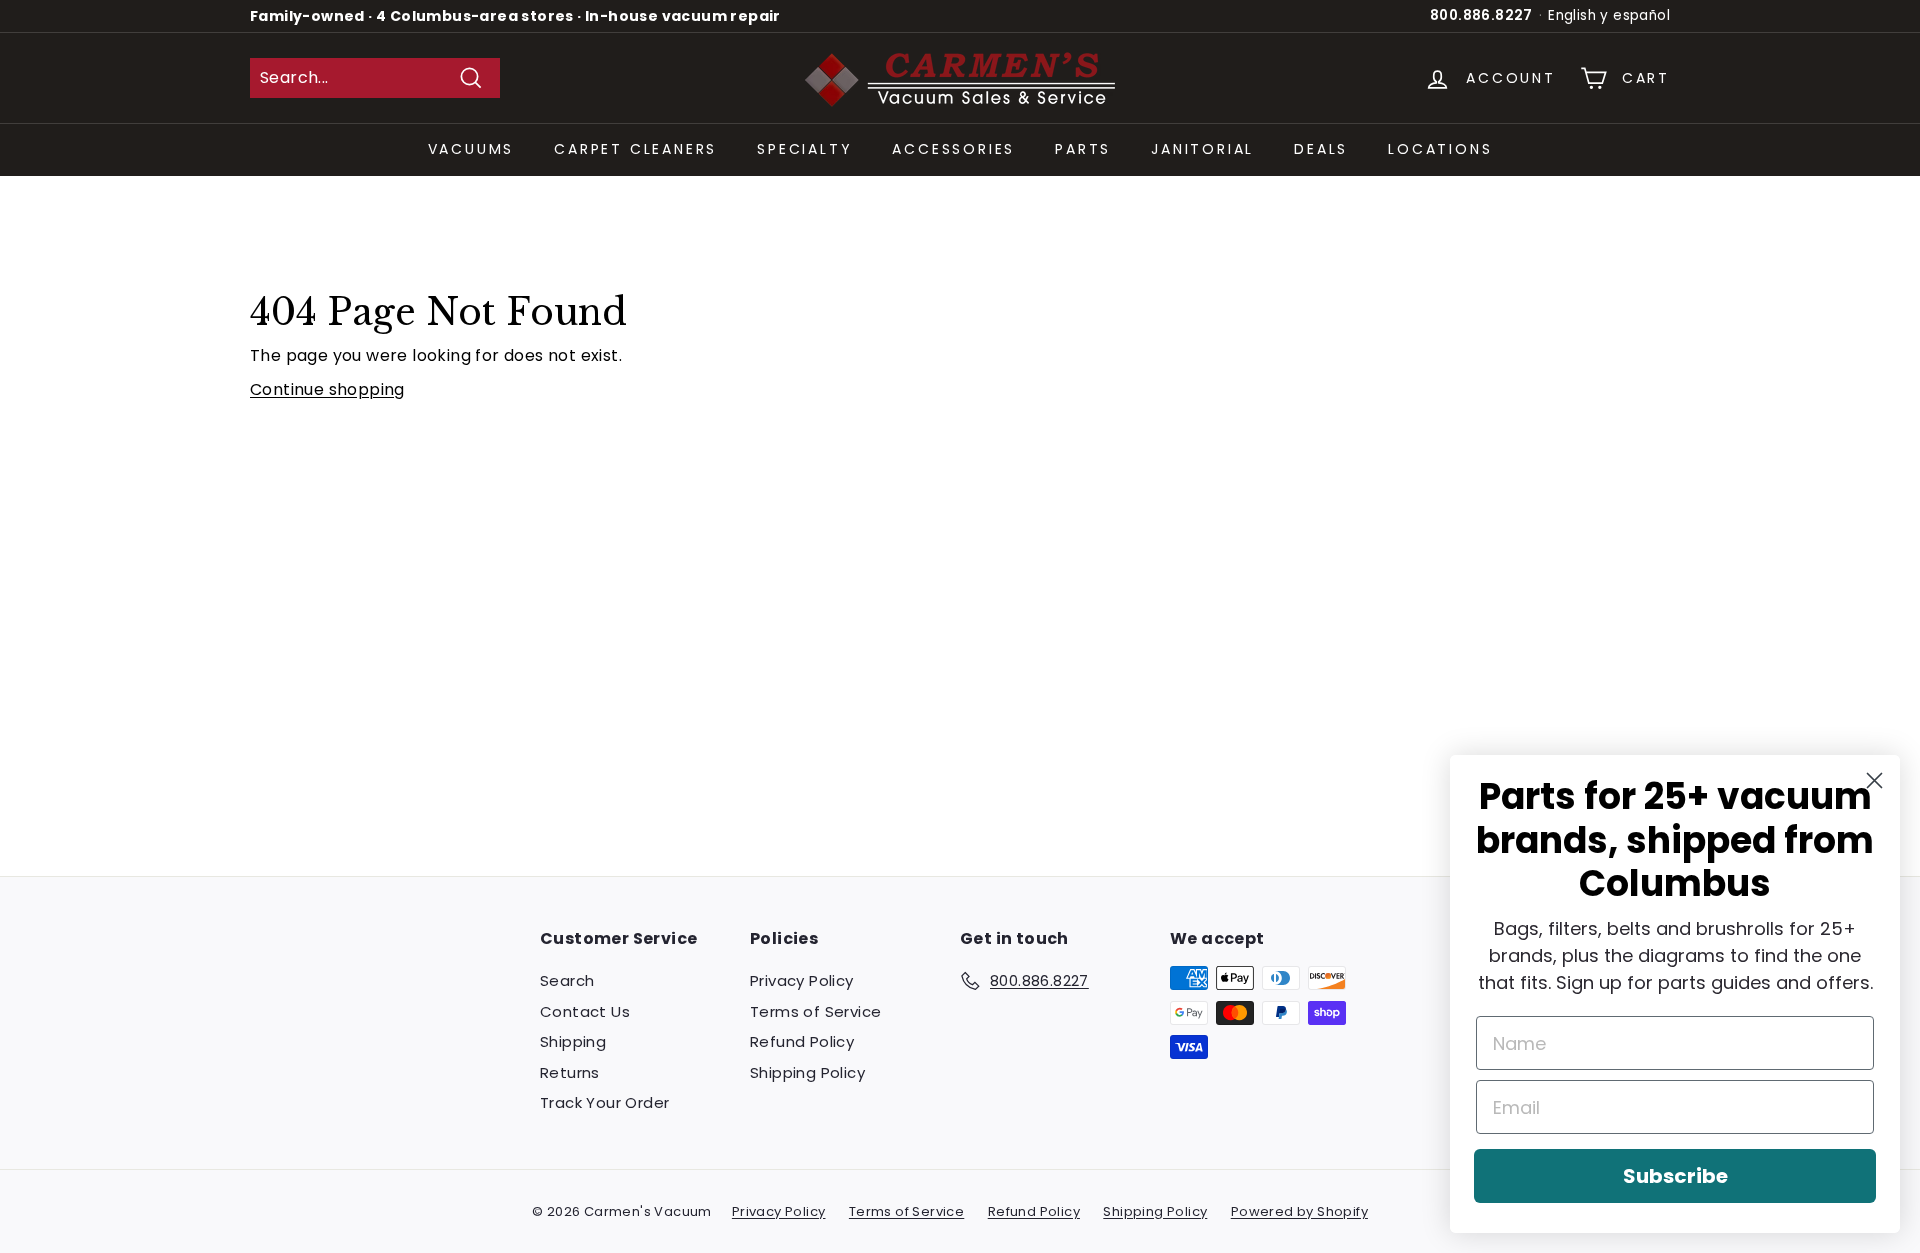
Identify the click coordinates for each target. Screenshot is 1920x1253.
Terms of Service (815, 1011)
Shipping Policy (807, 1072)
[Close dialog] (1874, 780)
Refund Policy (802, 1041)
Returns (570, 1072)
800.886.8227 (1481, 15)
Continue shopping (327, 389)
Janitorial (1202, 149)
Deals (1321, 149)
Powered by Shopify (1299, 1211)
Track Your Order (604, 1102)
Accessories (953, 149)
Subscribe (1675, 1176)
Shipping (573, 1041)
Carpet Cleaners (635, 149)
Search (567, 980)
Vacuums (471, 149)
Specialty (804, 149)
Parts (1083, 149)
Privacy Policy (802, 980)
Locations (1440, 149)
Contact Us (585, 1011)
